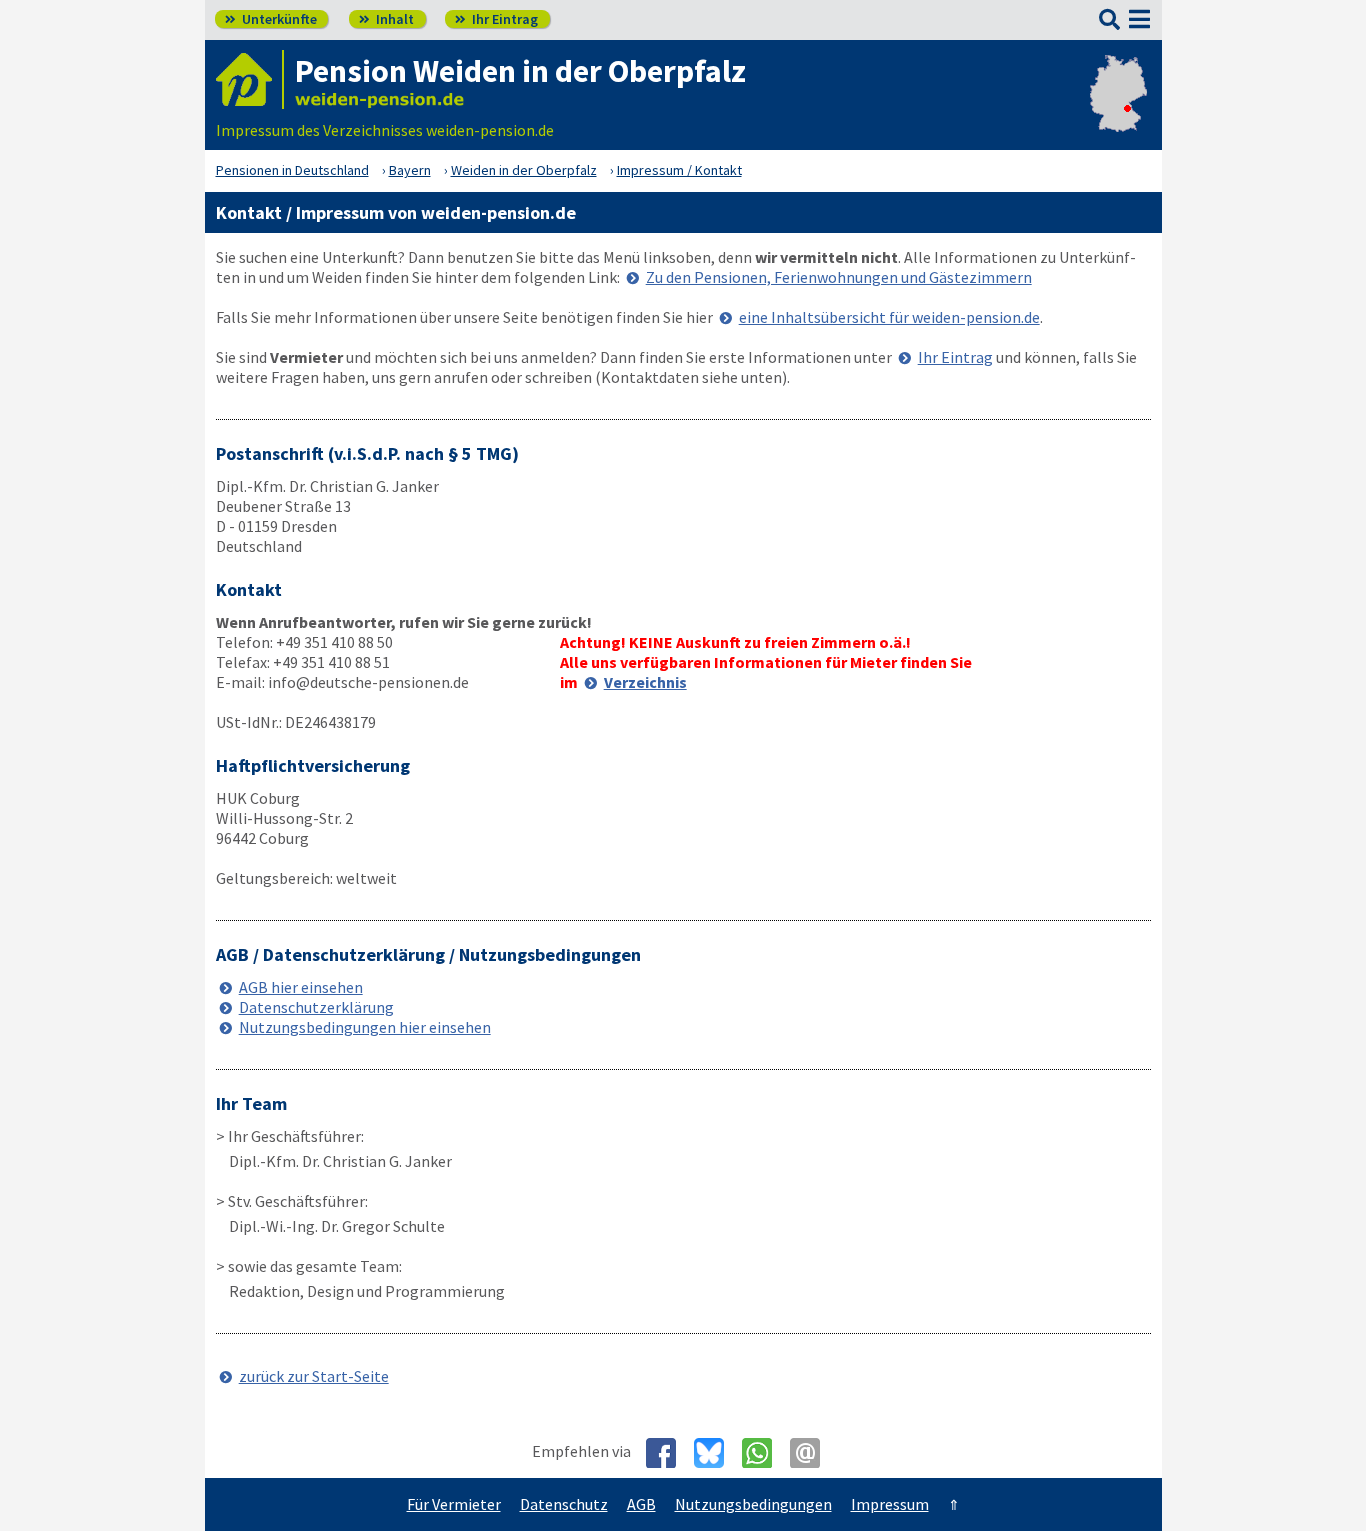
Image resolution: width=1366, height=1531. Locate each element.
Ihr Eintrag (496, 19)
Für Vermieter (454, 1504)
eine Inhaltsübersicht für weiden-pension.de (889, 317)
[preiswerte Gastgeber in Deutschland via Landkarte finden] (1118, 110)
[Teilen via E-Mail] (812, 1453)
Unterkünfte (271, 19)
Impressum (890, 1504)
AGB (641, 1504)
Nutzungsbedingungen (753, 1504)
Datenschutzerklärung (316, 1007)
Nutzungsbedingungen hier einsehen (365, 1027)
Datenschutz (564, 1504)
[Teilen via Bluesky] (716, 1453)
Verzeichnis (645, 682)
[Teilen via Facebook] (668, 1453)
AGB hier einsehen (301, 987)
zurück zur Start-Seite (314, 1376)
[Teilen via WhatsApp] (764, 1453)
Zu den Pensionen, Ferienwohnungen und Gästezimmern (839, 277)
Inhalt (386, 19)
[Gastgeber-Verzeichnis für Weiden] (250, 79)
